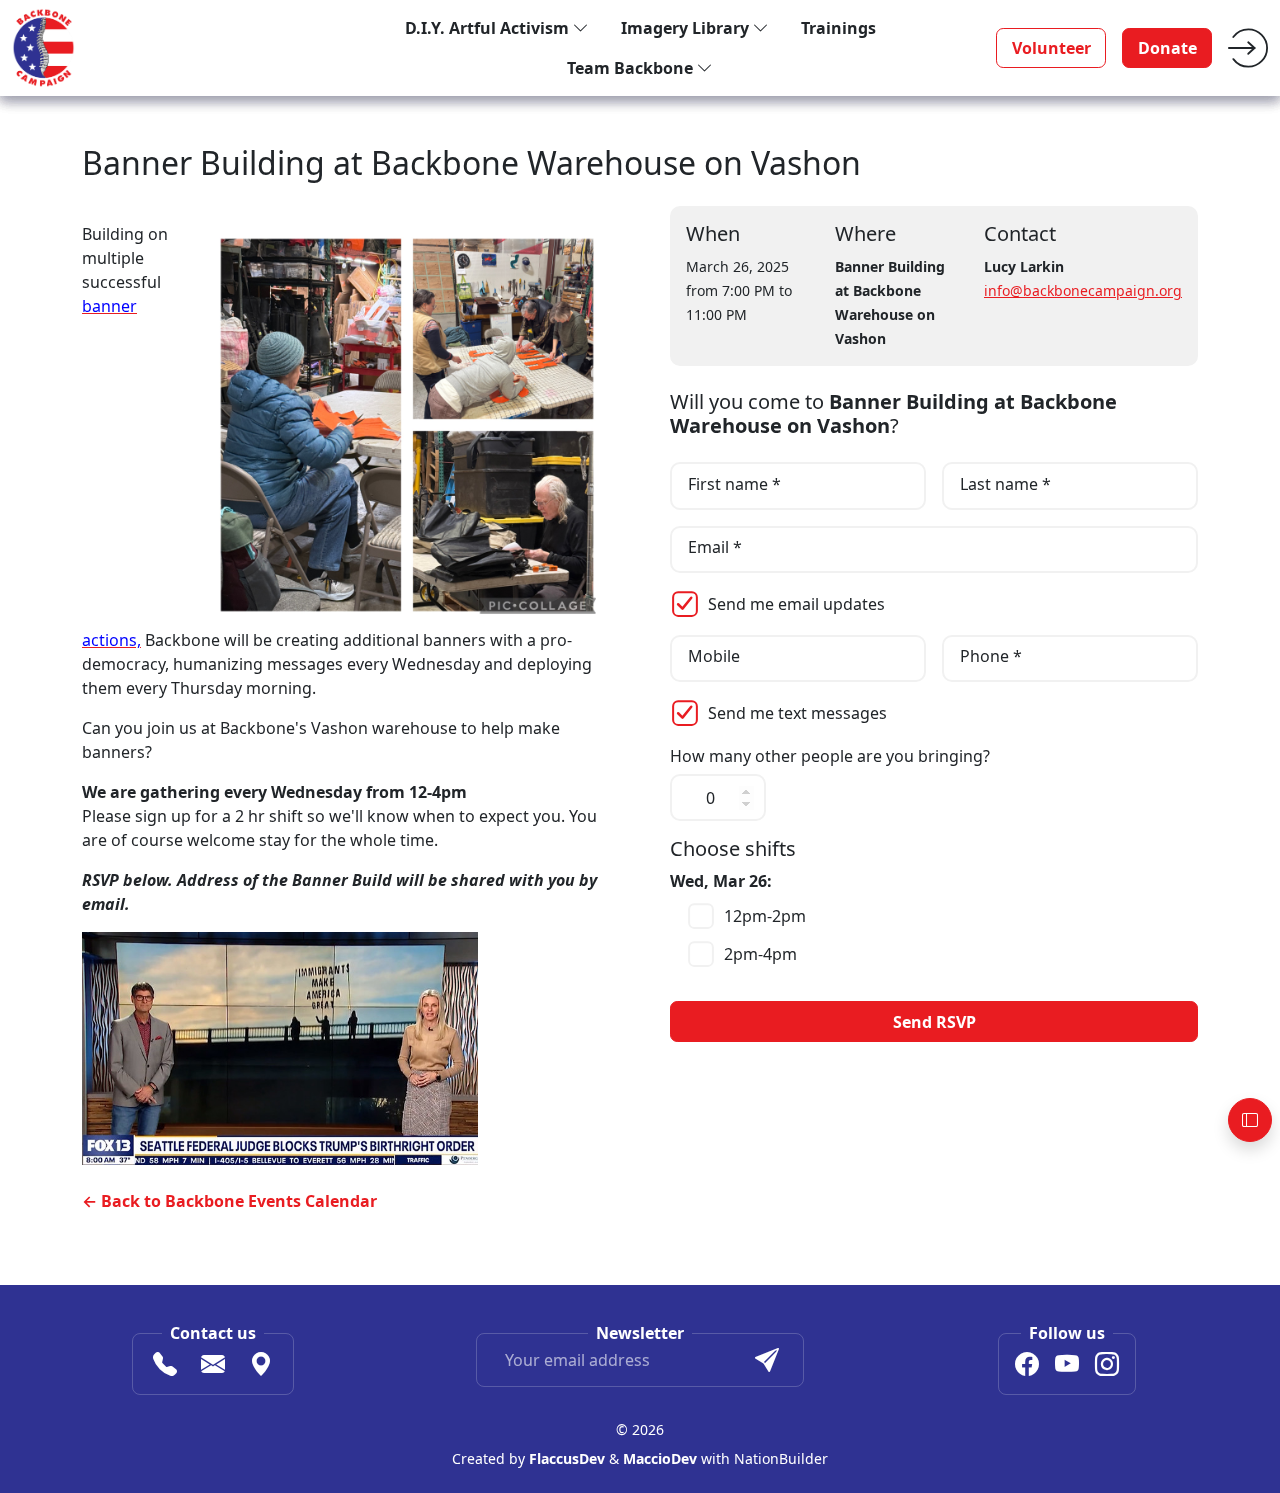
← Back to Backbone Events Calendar (229, 1201)
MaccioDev (660, 1458)
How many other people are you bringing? (830, 756)
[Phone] (165, 1367)
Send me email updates (796, 604)
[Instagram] (1107, 1367)
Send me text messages (797, 713)
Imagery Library (687, 28)
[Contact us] (213, 1367)
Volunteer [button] (1051, 48)
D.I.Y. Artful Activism (489, 28)
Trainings (838, 28)
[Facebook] (1027, 1367)
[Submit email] (767, 1360)
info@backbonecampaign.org (1083, 290)
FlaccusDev (567, 1458)
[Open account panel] (1250, 1120)
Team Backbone (632, 68)
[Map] (261, 1367)
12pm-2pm (765, 916)
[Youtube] (1067, 1367)
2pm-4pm (760, 954)
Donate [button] (1167, 48)
